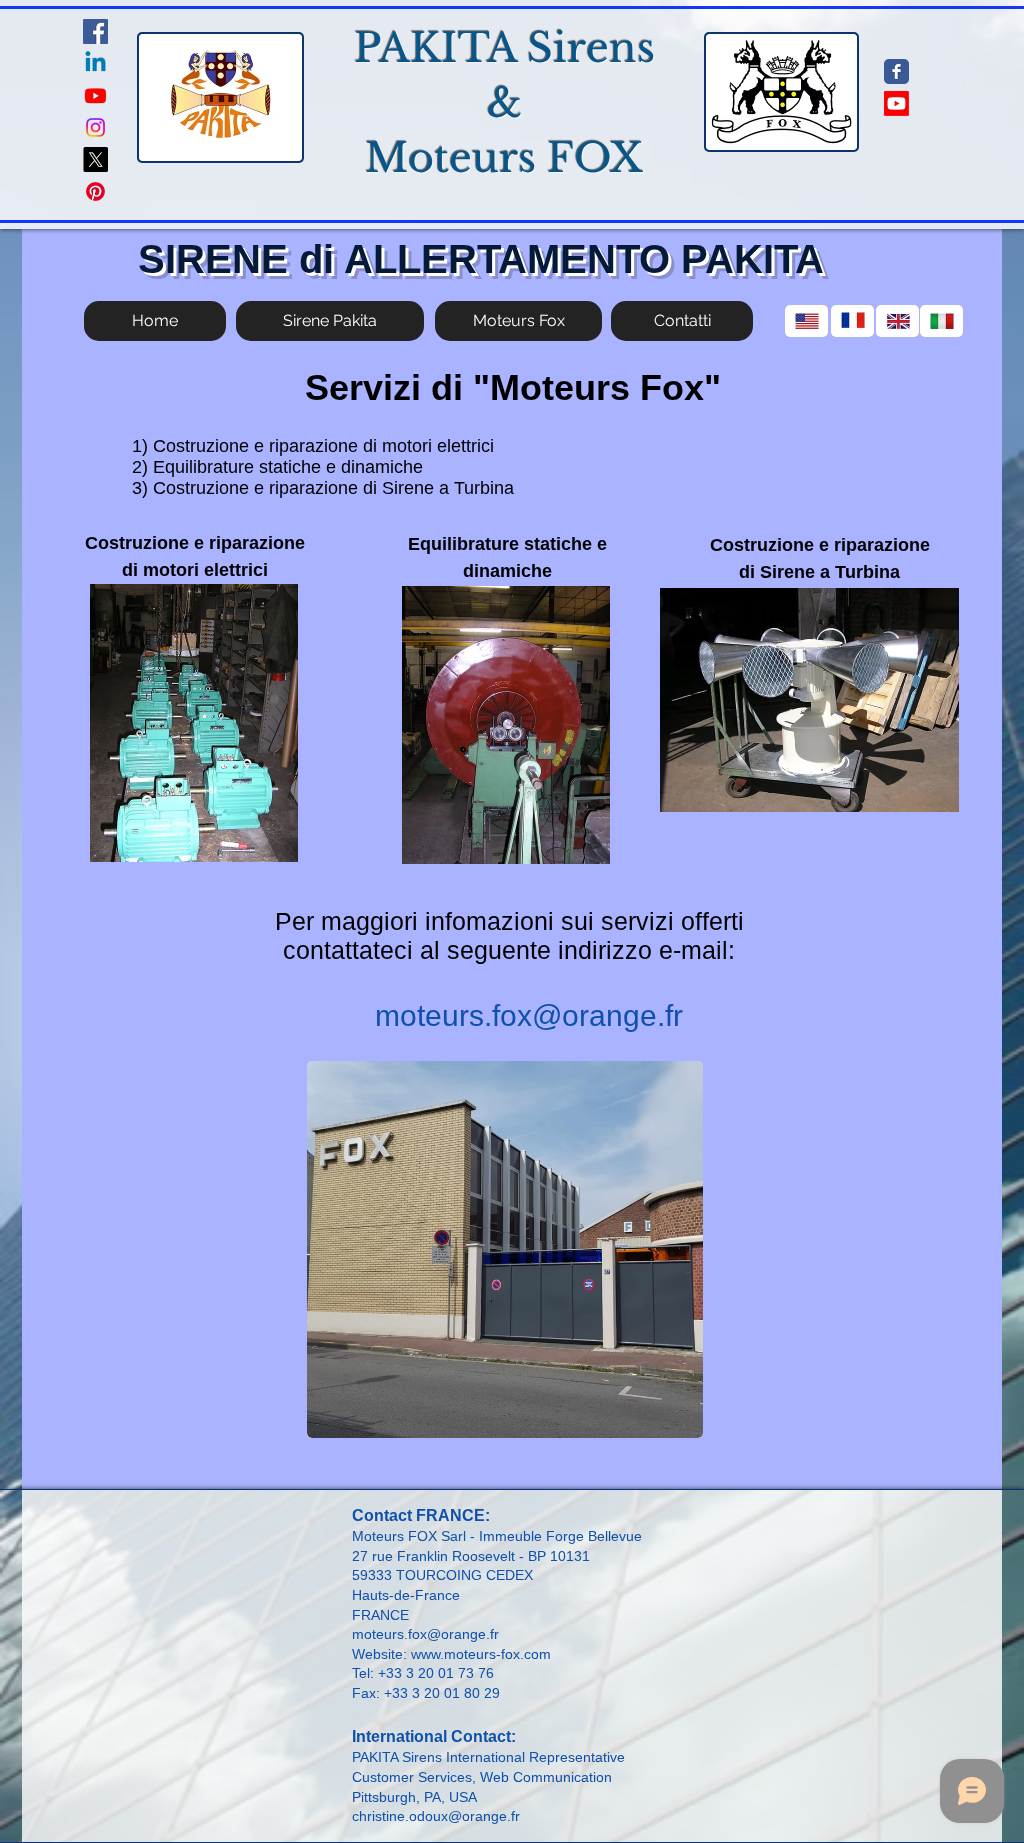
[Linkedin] (95, 63)
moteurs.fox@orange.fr (529, 1015)
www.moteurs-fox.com (481, 1654)
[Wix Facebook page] (896, 71)
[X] (95, 159)
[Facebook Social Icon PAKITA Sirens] (95, 31)
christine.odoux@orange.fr (436, 1816)
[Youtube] (95, 95)
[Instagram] (95, 127)
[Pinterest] (95, 191)
